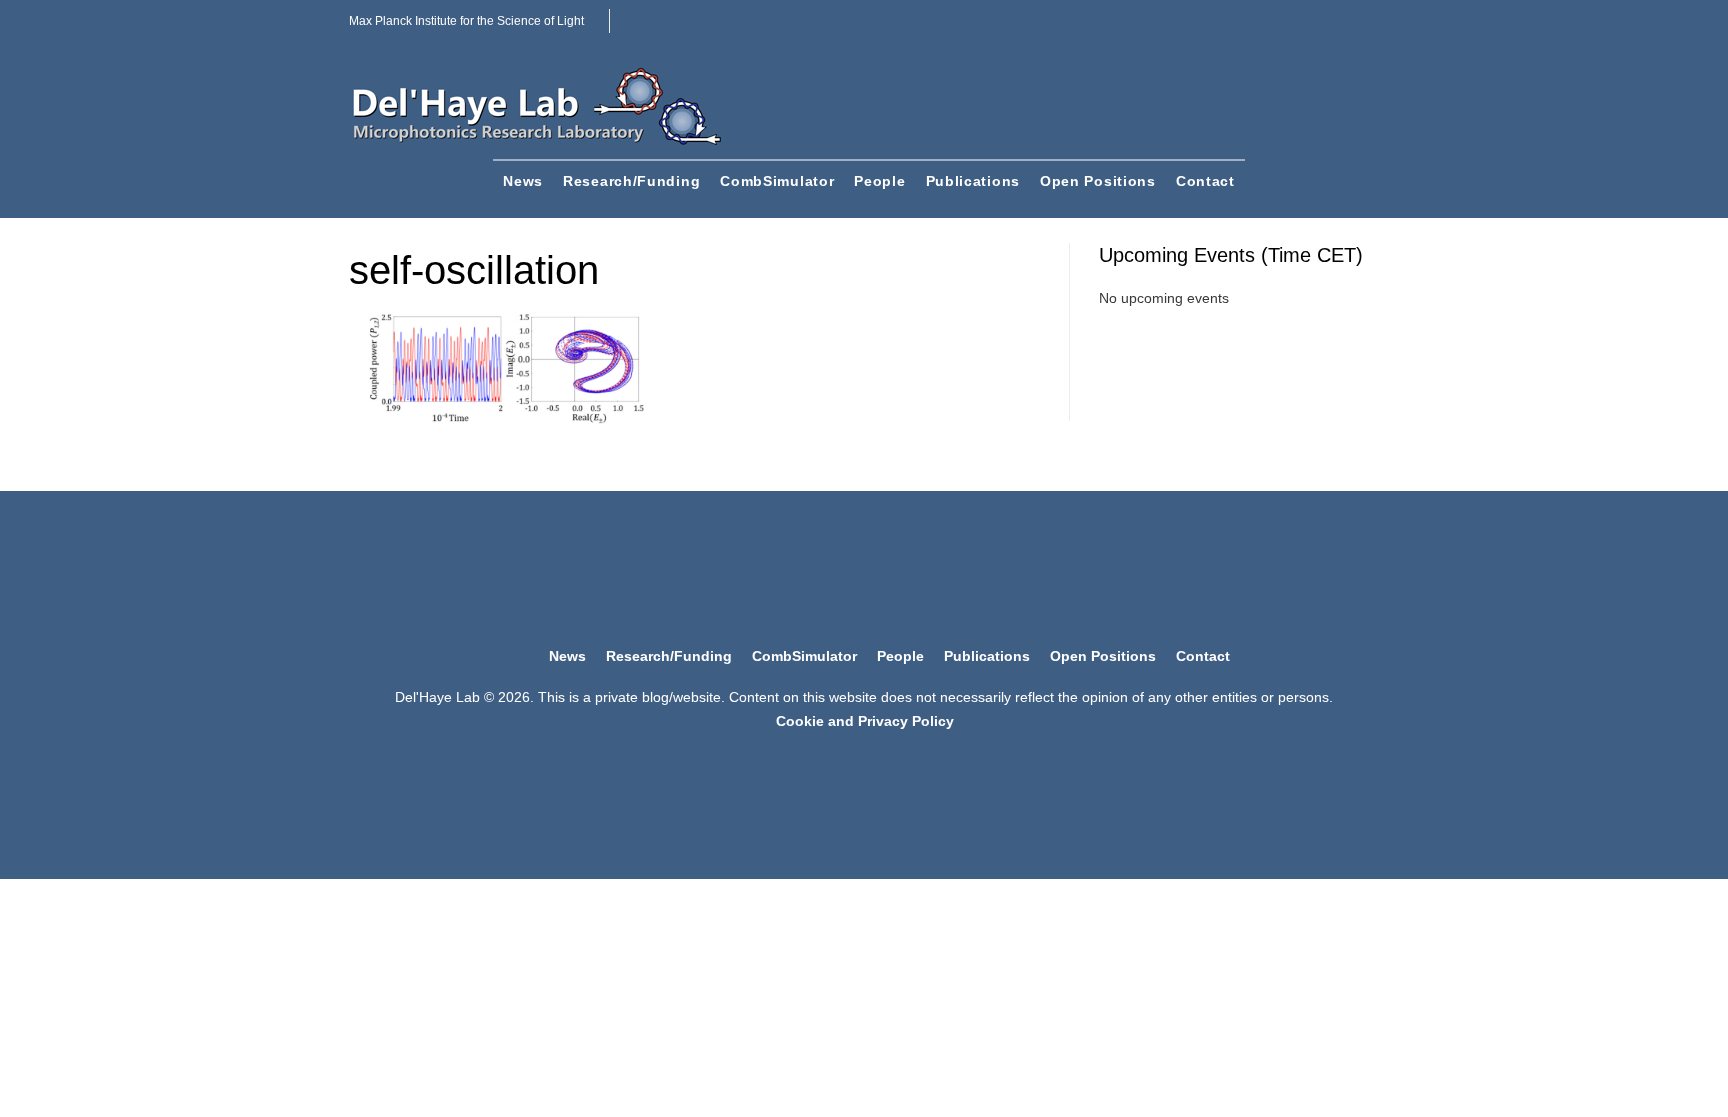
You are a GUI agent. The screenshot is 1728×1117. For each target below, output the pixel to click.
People (879, 181)
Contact (1205, 181)
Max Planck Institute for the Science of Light (466, 21)
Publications (973, 181)
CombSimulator (777, 181)
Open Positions (1098, 181)
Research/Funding (631, 181)
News (523, 181)
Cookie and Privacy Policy (865, 721)
